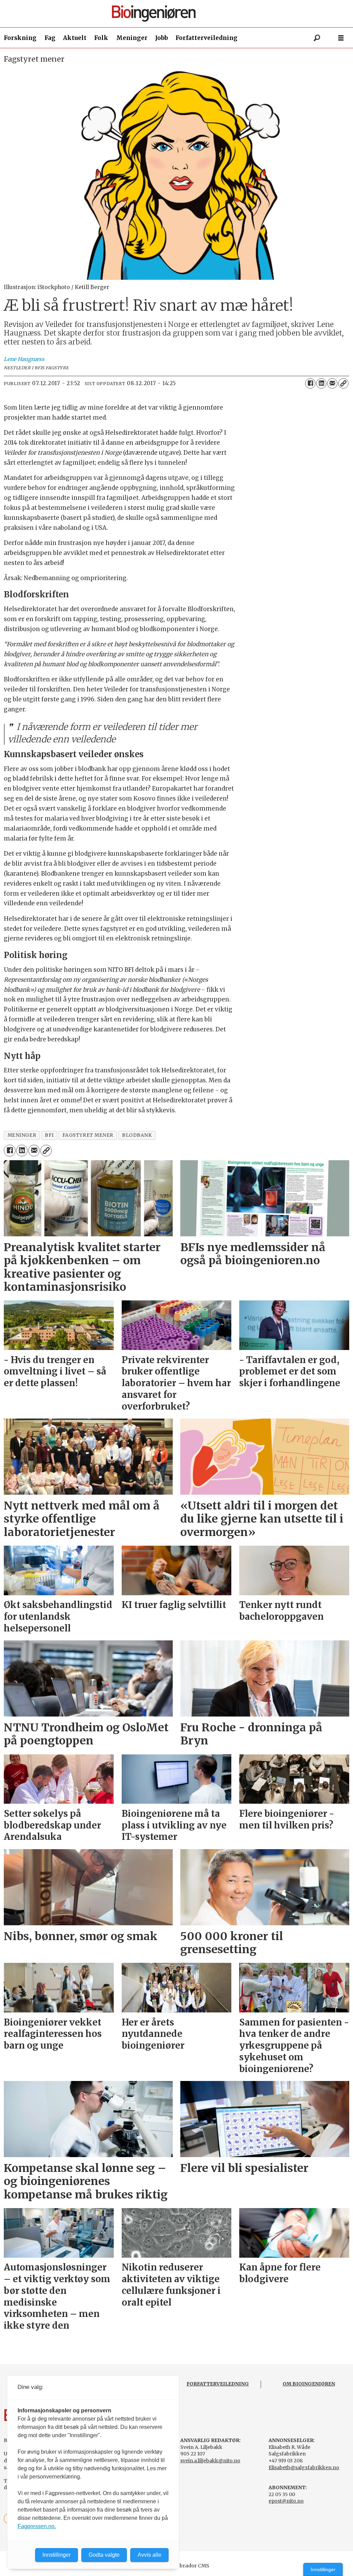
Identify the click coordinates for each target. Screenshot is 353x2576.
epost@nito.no (286, 2501)
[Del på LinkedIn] (321, 383)
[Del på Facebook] (310, 383)
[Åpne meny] (341, 38)
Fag (50, 38)
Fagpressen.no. (37, 2526)
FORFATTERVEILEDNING (218, 2384)
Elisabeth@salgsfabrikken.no (304, 2467)
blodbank (137, 1135)
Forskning (20, 38)
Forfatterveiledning (206, 38)
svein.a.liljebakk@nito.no (210, 2461)
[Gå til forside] (179, 14)
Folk (101, 38)
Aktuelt (75, 38)
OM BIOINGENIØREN (309, 2384)
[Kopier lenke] (343, 383)
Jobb (162, 38)
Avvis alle (149, 2555)
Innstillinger (323, 2569)
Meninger (132, 38)
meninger (22, 1135)
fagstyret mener (88, 1135)
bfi (49, 1135)
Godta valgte (104, 2555)
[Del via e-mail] (332, 383)
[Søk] (317, 38)
